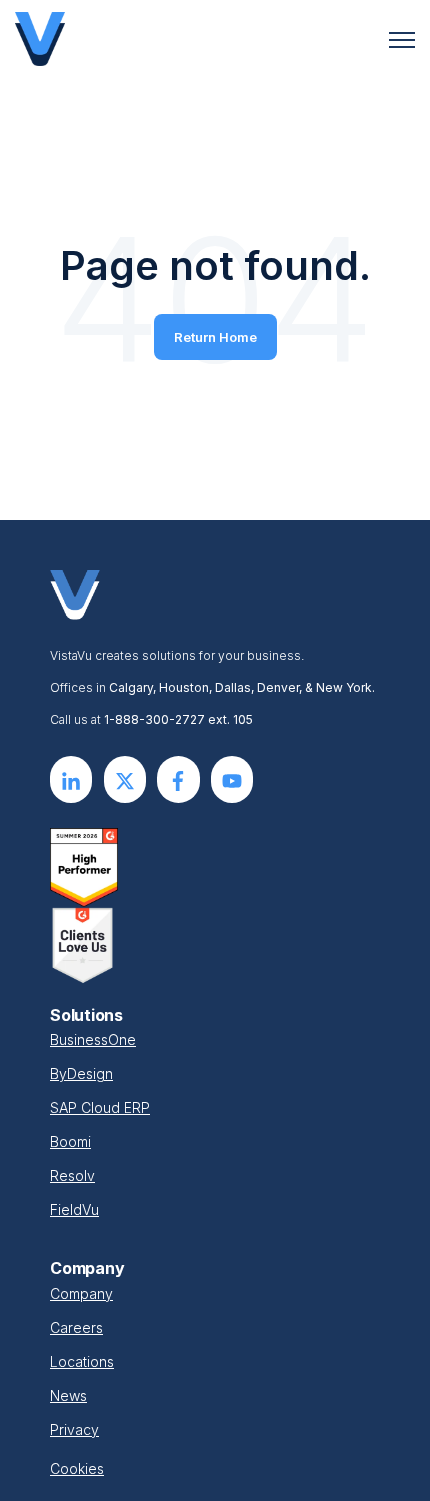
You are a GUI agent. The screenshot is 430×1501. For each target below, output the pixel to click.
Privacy (74, 1429)
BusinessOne (93, 1039)
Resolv (72, 1175)
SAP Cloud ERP (100, 1107)
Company (81, 1293)
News (68, 1395)
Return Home (215, 337)
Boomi (70, 1141)
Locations (82, 1361)
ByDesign (81, 1073)
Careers (76, 1327)
